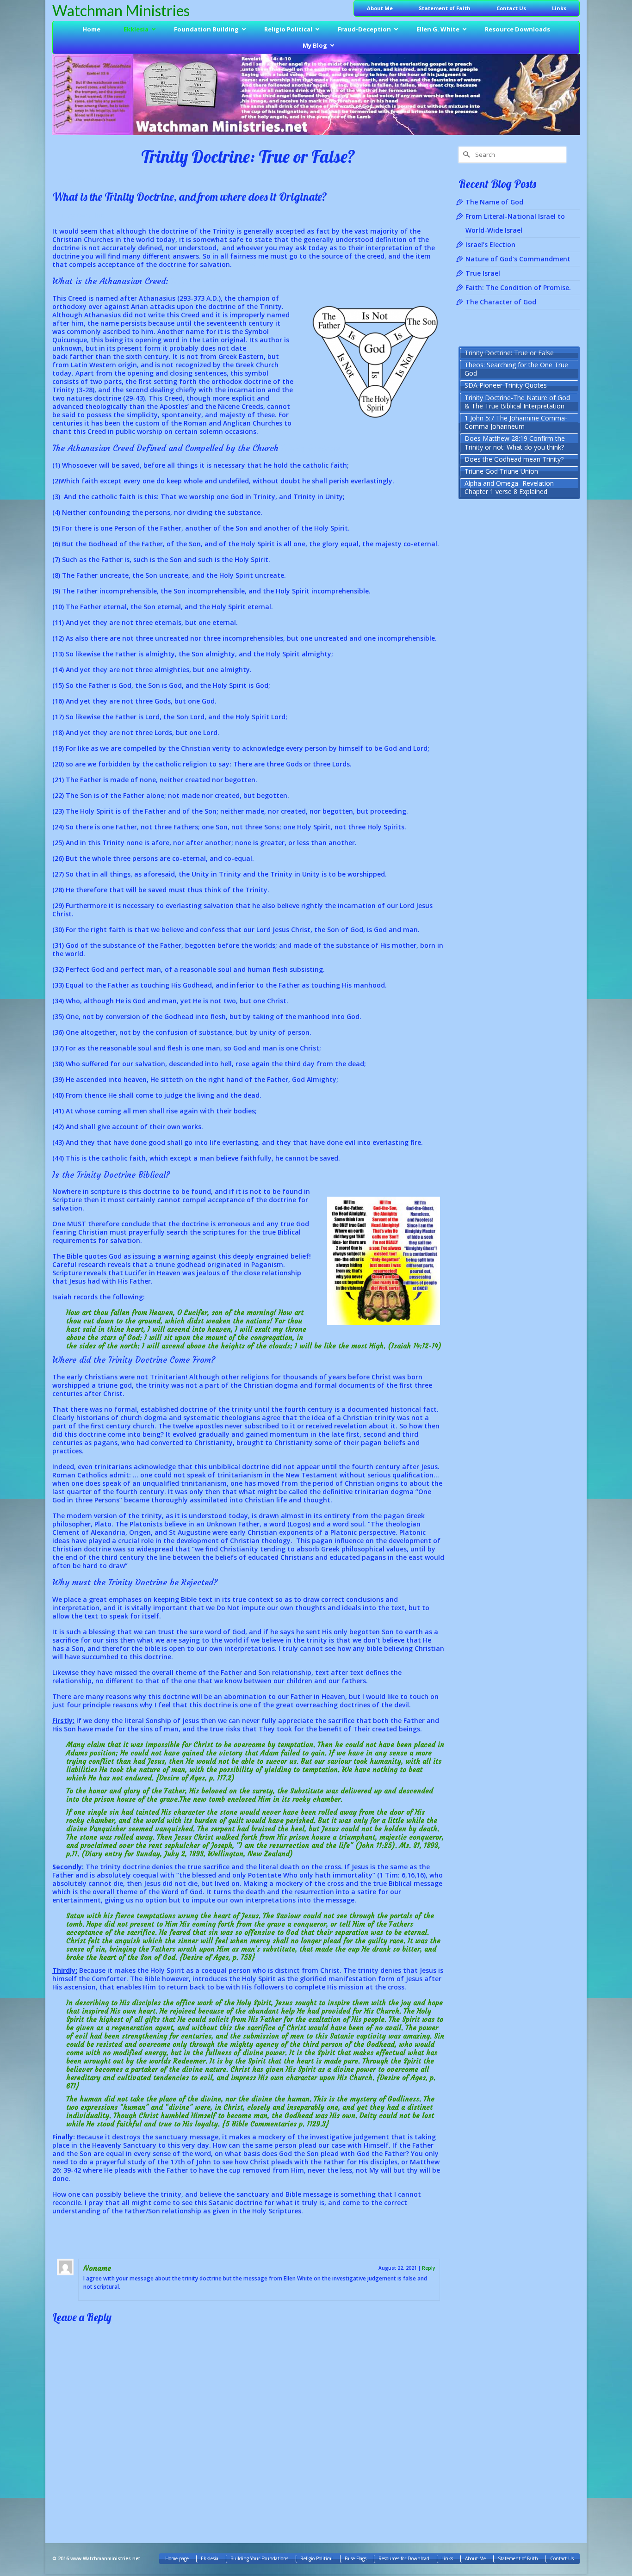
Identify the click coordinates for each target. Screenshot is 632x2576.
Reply (428, 2268)
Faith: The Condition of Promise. (518, 287)
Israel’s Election (490, 244)
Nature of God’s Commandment (518, 259)
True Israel (483, 273)
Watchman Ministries (121, 10)
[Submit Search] (465, 155)
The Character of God (501, 302)
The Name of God (494, 202)
